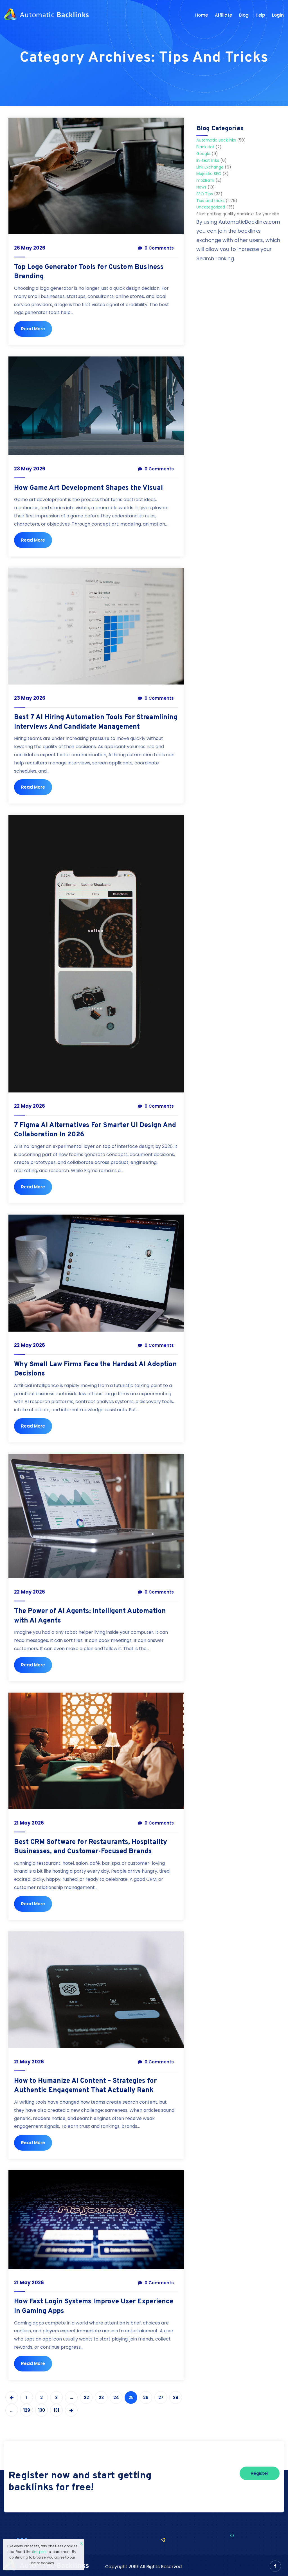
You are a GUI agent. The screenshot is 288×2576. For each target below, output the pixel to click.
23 (101, 2397)
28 (176, 2397)
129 (27, 2410)
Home (202, 15)
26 (146, 2397)
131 (56, 2410)
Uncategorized (211, 207)
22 (86, 2397)
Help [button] (260, 15)
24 (116, 2397)
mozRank (205, 180)
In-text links (208, 160)
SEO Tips (205, 194)
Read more (33, 329)
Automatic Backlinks (216, 140)
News (201, 187)
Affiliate (223, 15)
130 (42, 2410)
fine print (39, 2552)
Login (278, 15)
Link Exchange (210, 167)
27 (161, 2397)
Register (260, 2473)
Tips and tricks (210, 201)
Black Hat (205, 147)
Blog (244, 15)
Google (203, 154)
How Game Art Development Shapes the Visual (88, 488)
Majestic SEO (209, 174)
